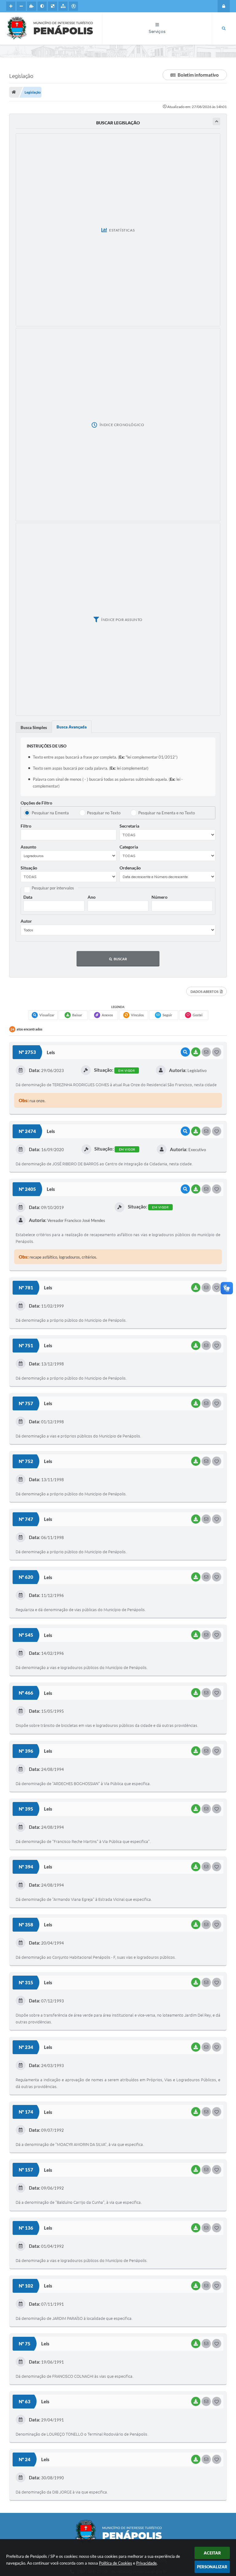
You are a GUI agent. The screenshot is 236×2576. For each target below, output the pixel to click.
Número (159, 897)
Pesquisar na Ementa (50, 813)
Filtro (26, 826)
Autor (26, 921)
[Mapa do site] (63, 6)
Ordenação (130, 868)
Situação (29, 868)
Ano (92, 897)
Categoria (129, 847)
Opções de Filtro (36, 803)
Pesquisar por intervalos (53, 888)
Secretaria (129, 826)
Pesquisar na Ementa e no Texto (167, 813)
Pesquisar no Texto (104, 813)
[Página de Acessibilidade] (73, 6)
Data (28, 897)
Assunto (28, 847)
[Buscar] (224, 29)
